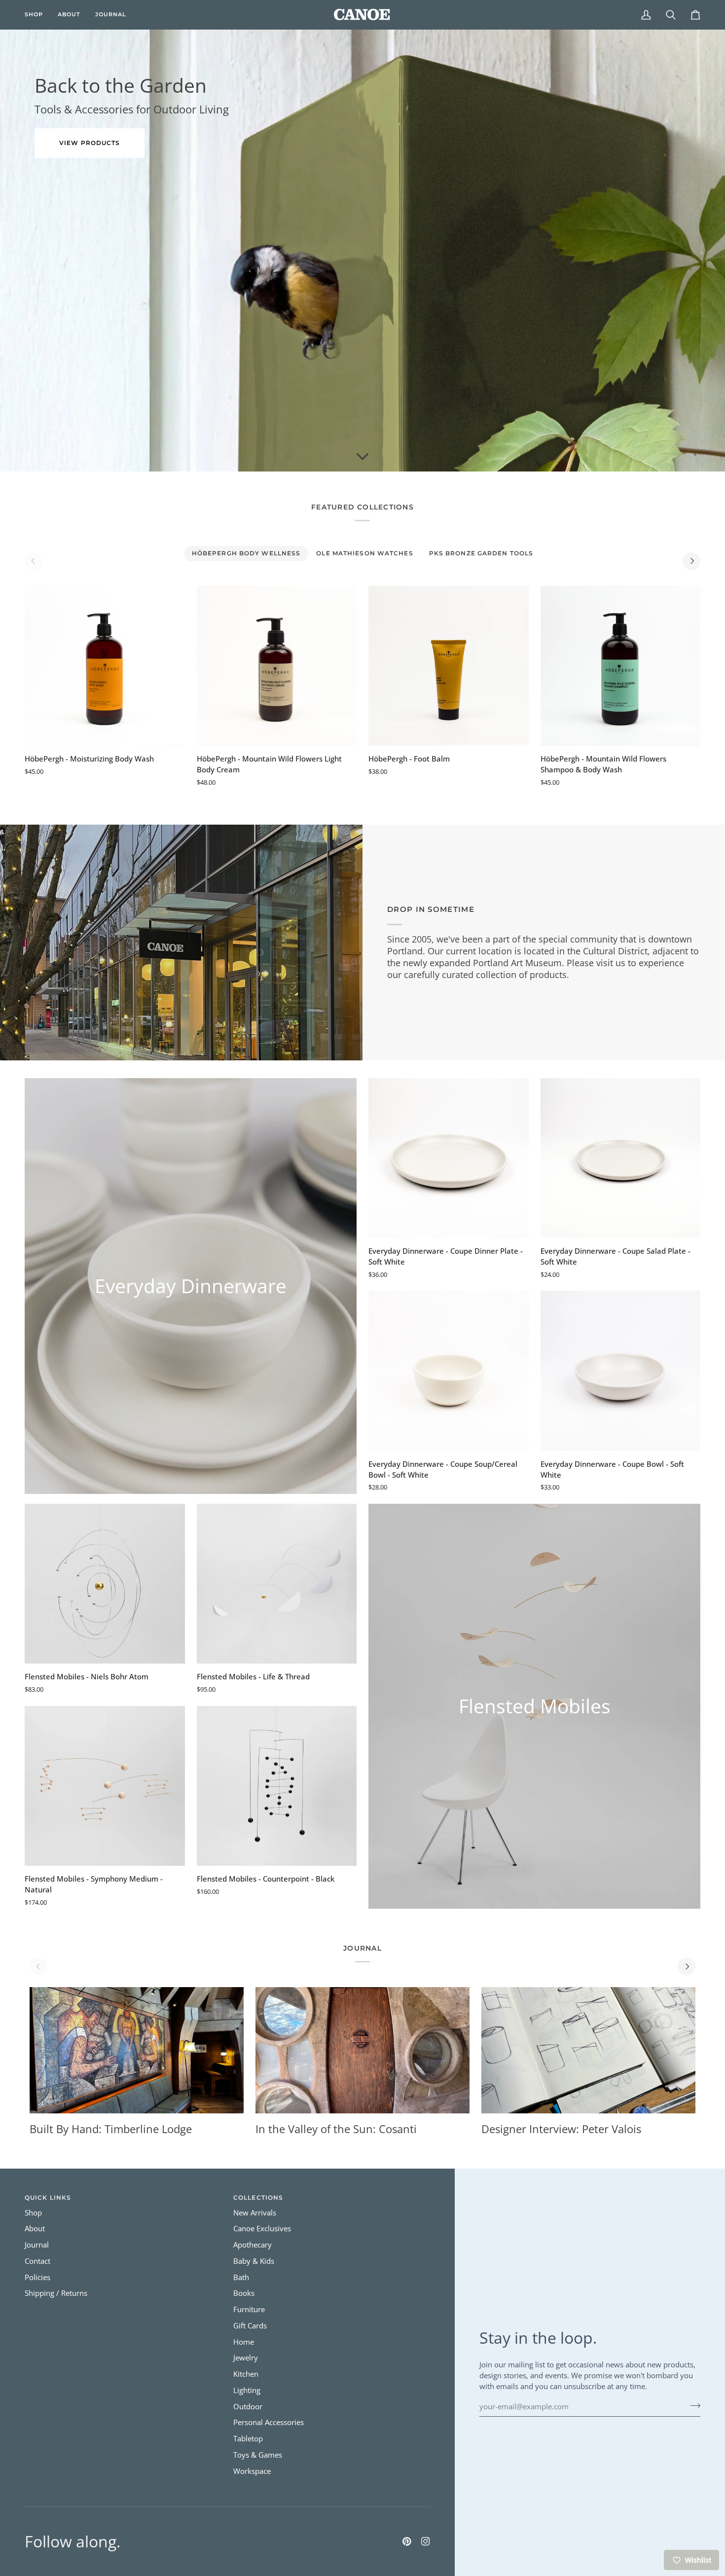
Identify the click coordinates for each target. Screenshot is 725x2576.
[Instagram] (426, 2541)
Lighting (247, 2390)
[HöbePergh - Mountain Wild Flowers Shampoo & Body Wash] (621, 666)
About (35, 2229)
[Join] (692, 2405)
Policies (37, 2277)
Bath (241, 2277)
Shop (33, 2213)
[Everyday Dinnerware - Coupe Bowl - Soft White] (621, 1371)
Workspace (252, 2471)
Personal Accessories (269, 2422)
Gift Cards (250, 2326)
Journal (37, 2245)
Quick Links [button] (48, 2197)
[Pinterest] (407, 2541)
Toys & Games (258, 2455)
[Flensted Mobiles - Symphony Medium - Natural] (105, 1786)
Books (244, 2293)
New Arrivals (255, 2213)
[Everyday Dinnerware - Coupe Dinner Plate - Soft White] (449, 1158)
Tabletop (248, 2439)
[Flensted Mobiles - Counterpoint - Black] (277, 1786)
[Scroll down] (362, 457)
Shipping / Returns (56, 2293)
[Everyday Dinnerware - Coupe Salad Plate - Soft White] (621, 1158)
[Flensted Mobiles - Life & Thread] (277, 1584)
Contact (37, 2261)
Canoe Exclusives (262, 2229)
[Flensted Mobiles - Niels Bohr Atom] (105, 1584)
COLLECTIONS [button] (258, 2197)
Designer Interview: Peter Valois (561, 2129)
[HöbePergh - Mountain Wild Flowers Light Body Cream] (277, 666)
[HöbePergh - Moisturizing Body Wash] (105, 666)
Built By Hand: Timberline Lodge (111, 2129)
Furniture (249, 2309)
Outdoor (248, 2407)
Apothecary (253, 2245)
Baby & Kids (254, 2261)
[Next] (691, 561)
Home (244, 2342)
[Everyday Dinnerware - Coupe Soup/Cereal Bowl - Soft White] (449, 1371)
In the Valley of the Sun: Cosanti (336, 2129)
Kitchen (246, 2374)
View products (90, 143)
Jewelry (246, 2358)
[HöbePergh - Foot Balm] (449, 666)
